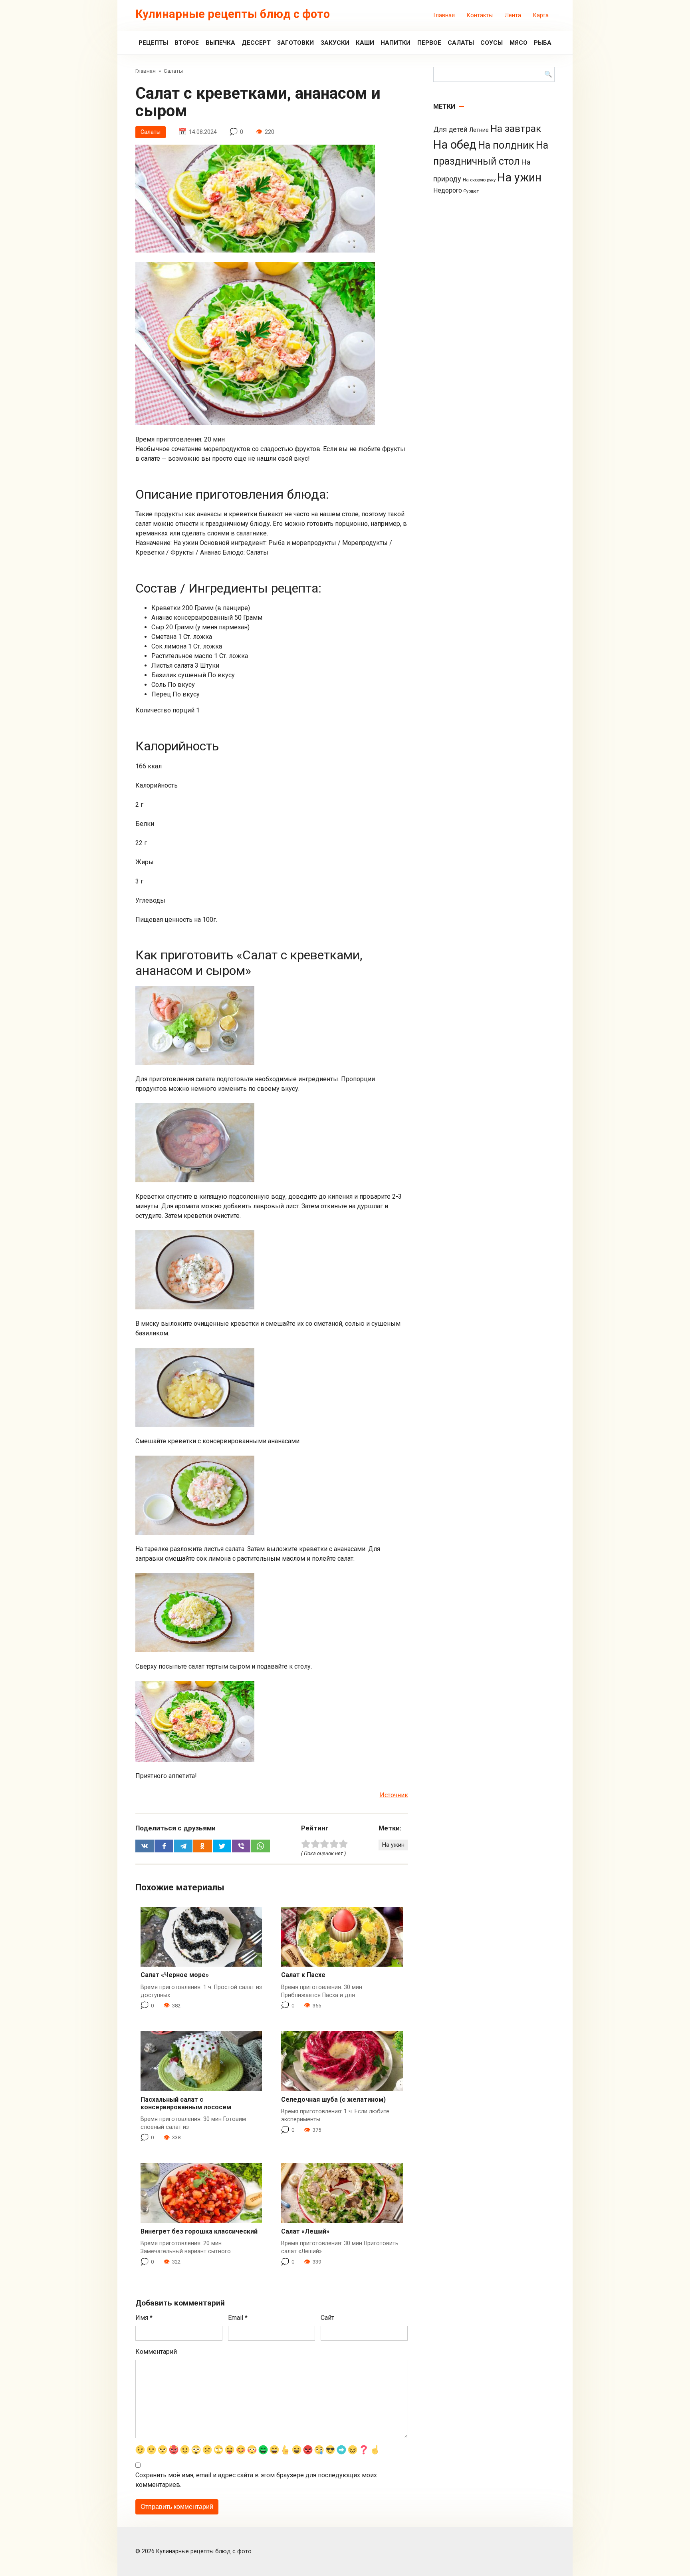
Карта (541, 15)
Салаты (461, 43)
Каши (365, 43)
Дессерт (256, 43)
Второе (187, 43)
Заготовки (295, 43)
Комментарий (156, 2352)
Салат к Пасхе (303, 1975)
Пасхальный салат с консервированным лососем (186, 2103)
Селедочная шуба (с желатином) (333, 2100)
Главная (444, 15)
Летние (479, 130)
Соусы (492, 43)
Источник (394, 1795)
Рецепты (153, 43)
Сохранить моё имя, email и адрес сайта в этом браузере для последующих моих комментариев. (256, 2480)
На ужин (393, 1845)
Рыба (543, 43)
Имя (144, 2318)
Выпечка (220, 43)
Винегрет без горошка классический (199, 2231)
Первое (429, 43)
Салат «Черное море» (175, 1975)
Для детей (450, 129)
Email (238, 2318)
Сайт (327, 2318)
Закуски (335, 43)
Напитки (396, 43)
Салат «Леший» (305, 2231)
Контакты (480, 15)
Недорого (448, 190)
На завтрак (516, 128)
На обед (455, 145)
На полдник (506, 145)
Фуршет (471, 191)
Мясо (518, 43)
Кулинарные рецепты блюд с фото (233, 14)
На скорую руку (479, 180)
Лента (513, 15)
